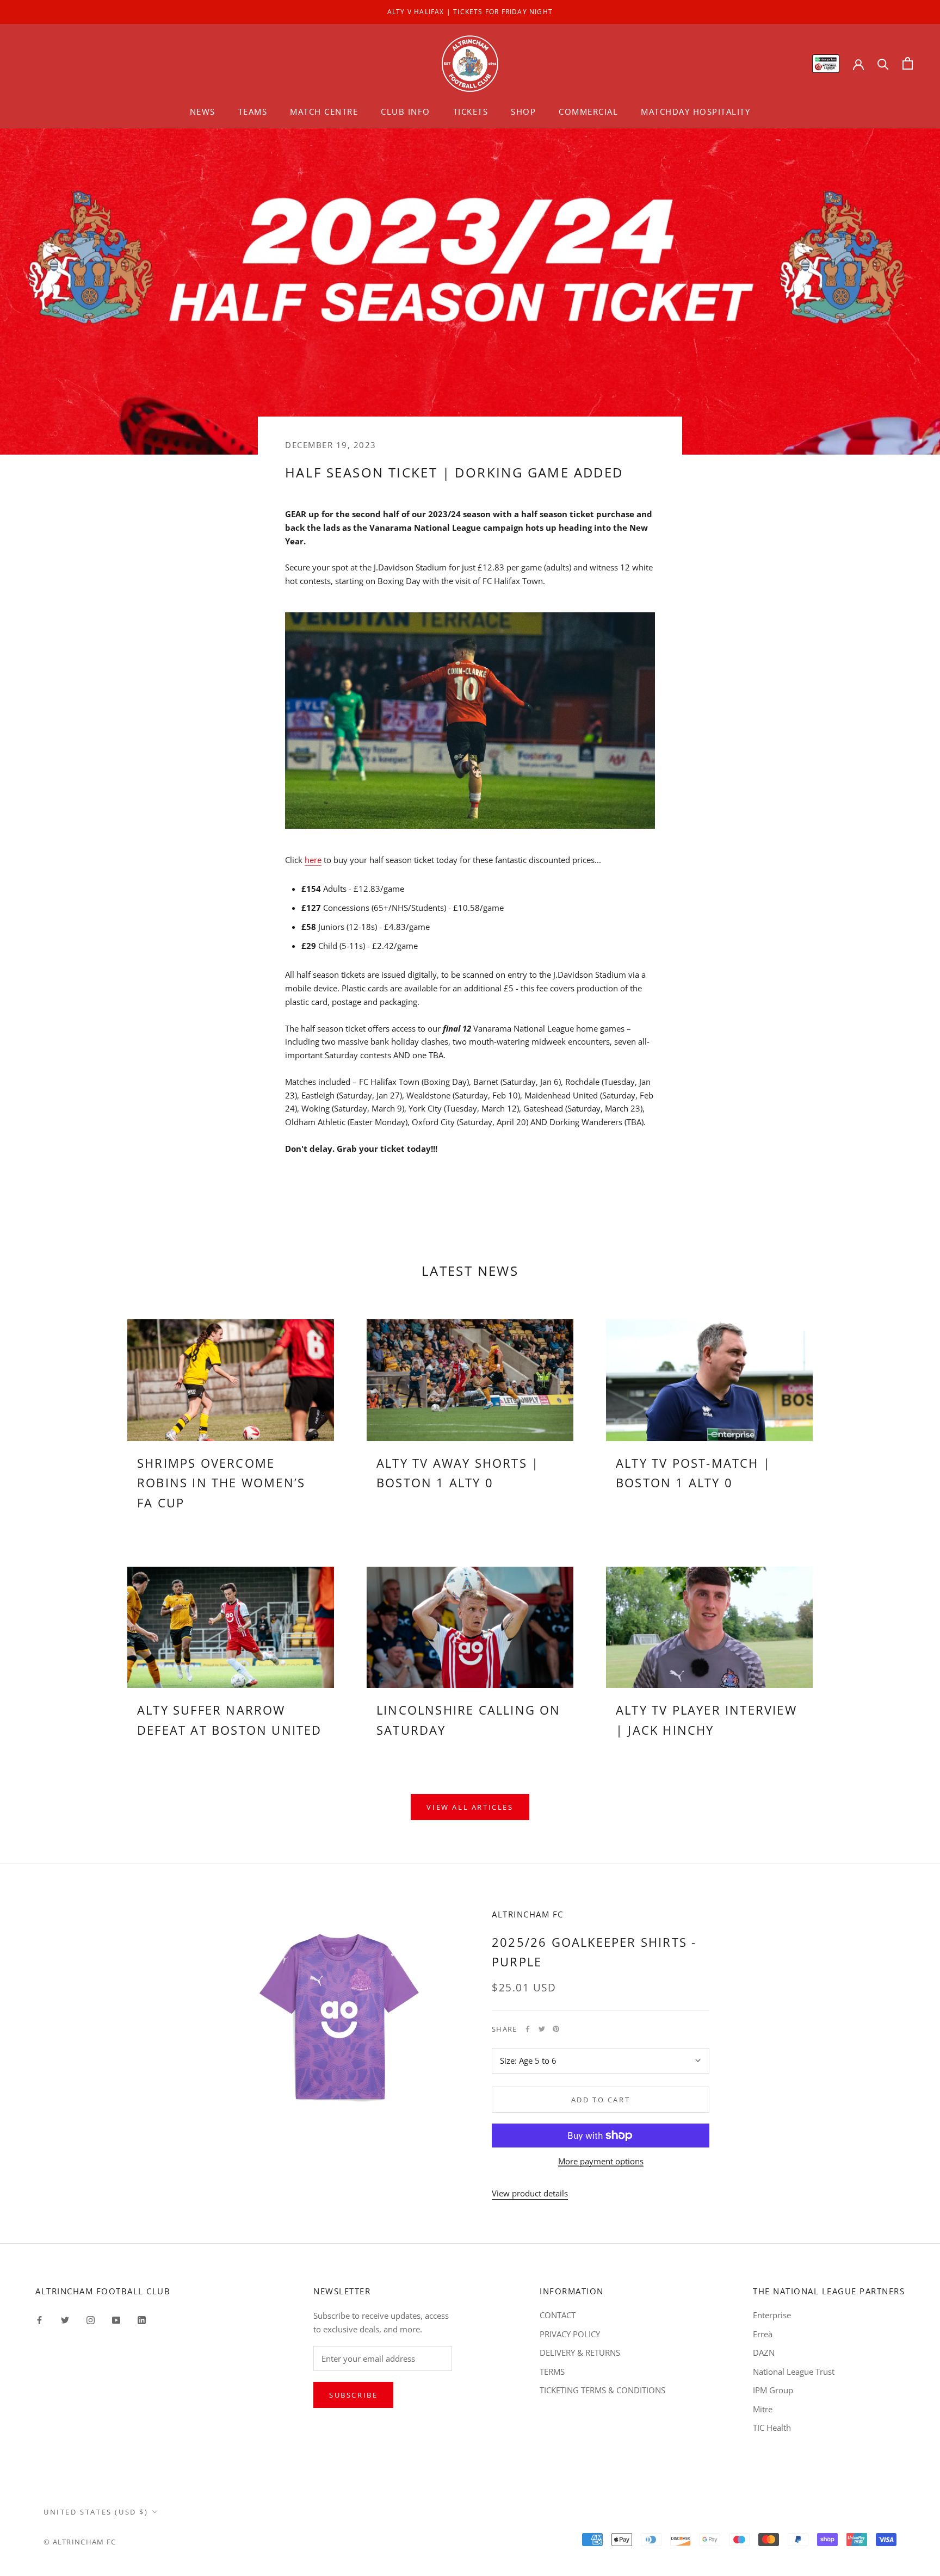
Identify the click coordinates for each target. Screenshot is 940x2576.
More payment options (601, 2161)
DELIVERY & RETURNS (580, 2352)
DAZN (764, 2352)
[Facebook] (528, 2029)
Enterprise (772, 2315)
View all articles (470, 1807)
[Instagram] (91, 2319)
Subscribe (353, 2395)
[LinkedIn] (142, 2319)
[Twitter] (542, 2029)
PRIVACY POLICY (570, 2334)
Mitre (763, 2409)
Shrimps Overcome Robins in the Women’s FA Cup (221, 1483)
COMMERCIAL (588, 111)
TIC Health (772, 2428)
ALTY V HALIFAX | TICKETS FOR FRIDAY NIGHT (470, 12)
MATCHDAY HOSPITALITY (695, 111)
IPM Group (773, 2390)
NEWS (203, 111)
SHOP (523, 111)
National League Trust (794, 2372)
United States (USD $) (96, 2512)
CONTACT (558, 2315)
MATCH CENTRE (324, 111)
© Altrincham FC (80, 2542)
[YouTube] (116, 2319)
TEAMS (253, 111)
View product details (530, 2193)
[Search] (883, 63)
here (313, 860)
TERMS (552, 2372)
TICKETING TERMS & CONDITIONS (602, 2390)
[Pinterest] (556, 2029)
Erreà (763, 2334)
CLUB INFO (406, 111)
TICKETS (471, 111)
